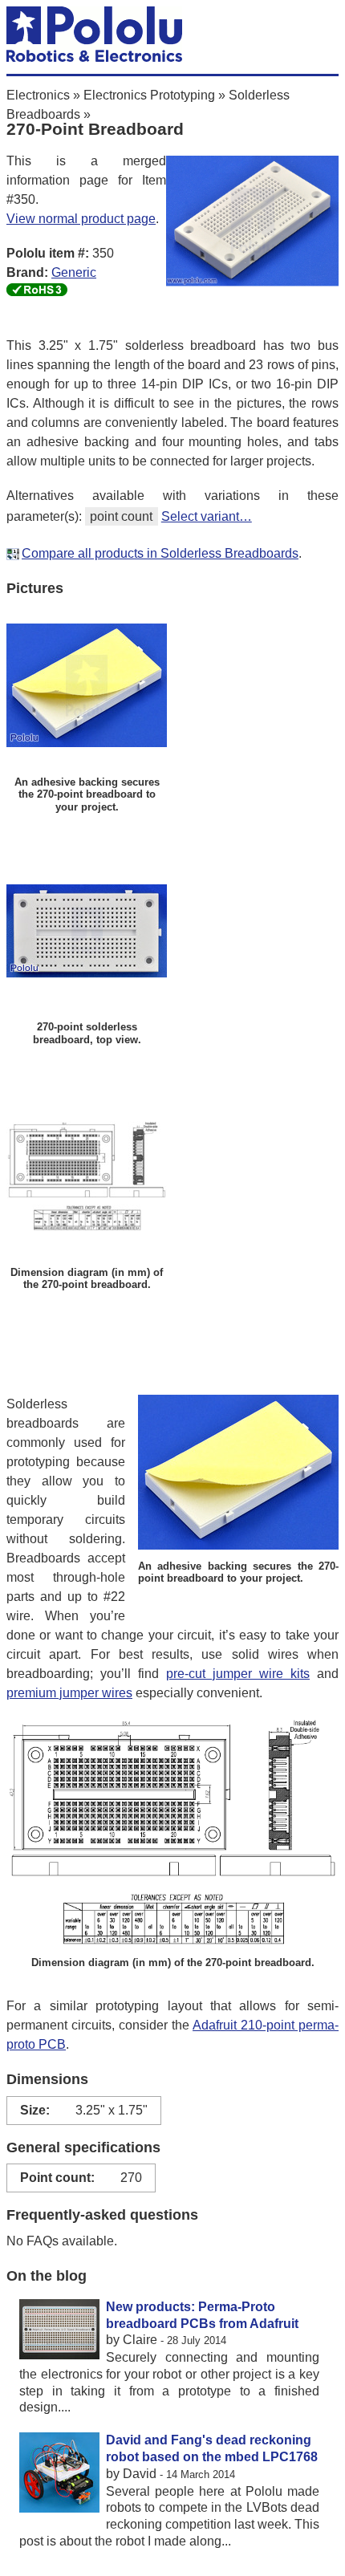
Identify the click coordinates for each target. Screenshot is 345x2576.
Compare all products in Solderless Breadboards (160, 553)
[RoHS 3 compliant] (37, 292)
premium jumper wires (69, 1693)
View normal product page (81, 219)
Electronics (38, 95)
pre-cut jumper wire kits (238, 1674)
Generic (74, 272)
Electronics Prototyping (149, 95)
